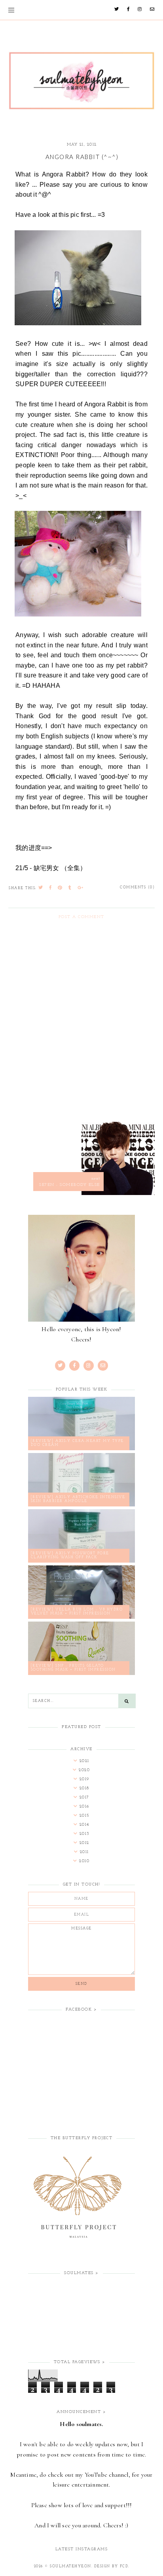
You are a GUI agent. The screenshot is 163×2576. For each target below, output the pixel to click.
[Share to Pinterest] (60, 888)
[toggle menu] (11, 10)
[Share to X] (41, 888)
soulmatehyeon (71, 2566)
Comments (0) (137, 887)
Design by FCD (111, 2566)
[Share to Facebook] (51, 888)
